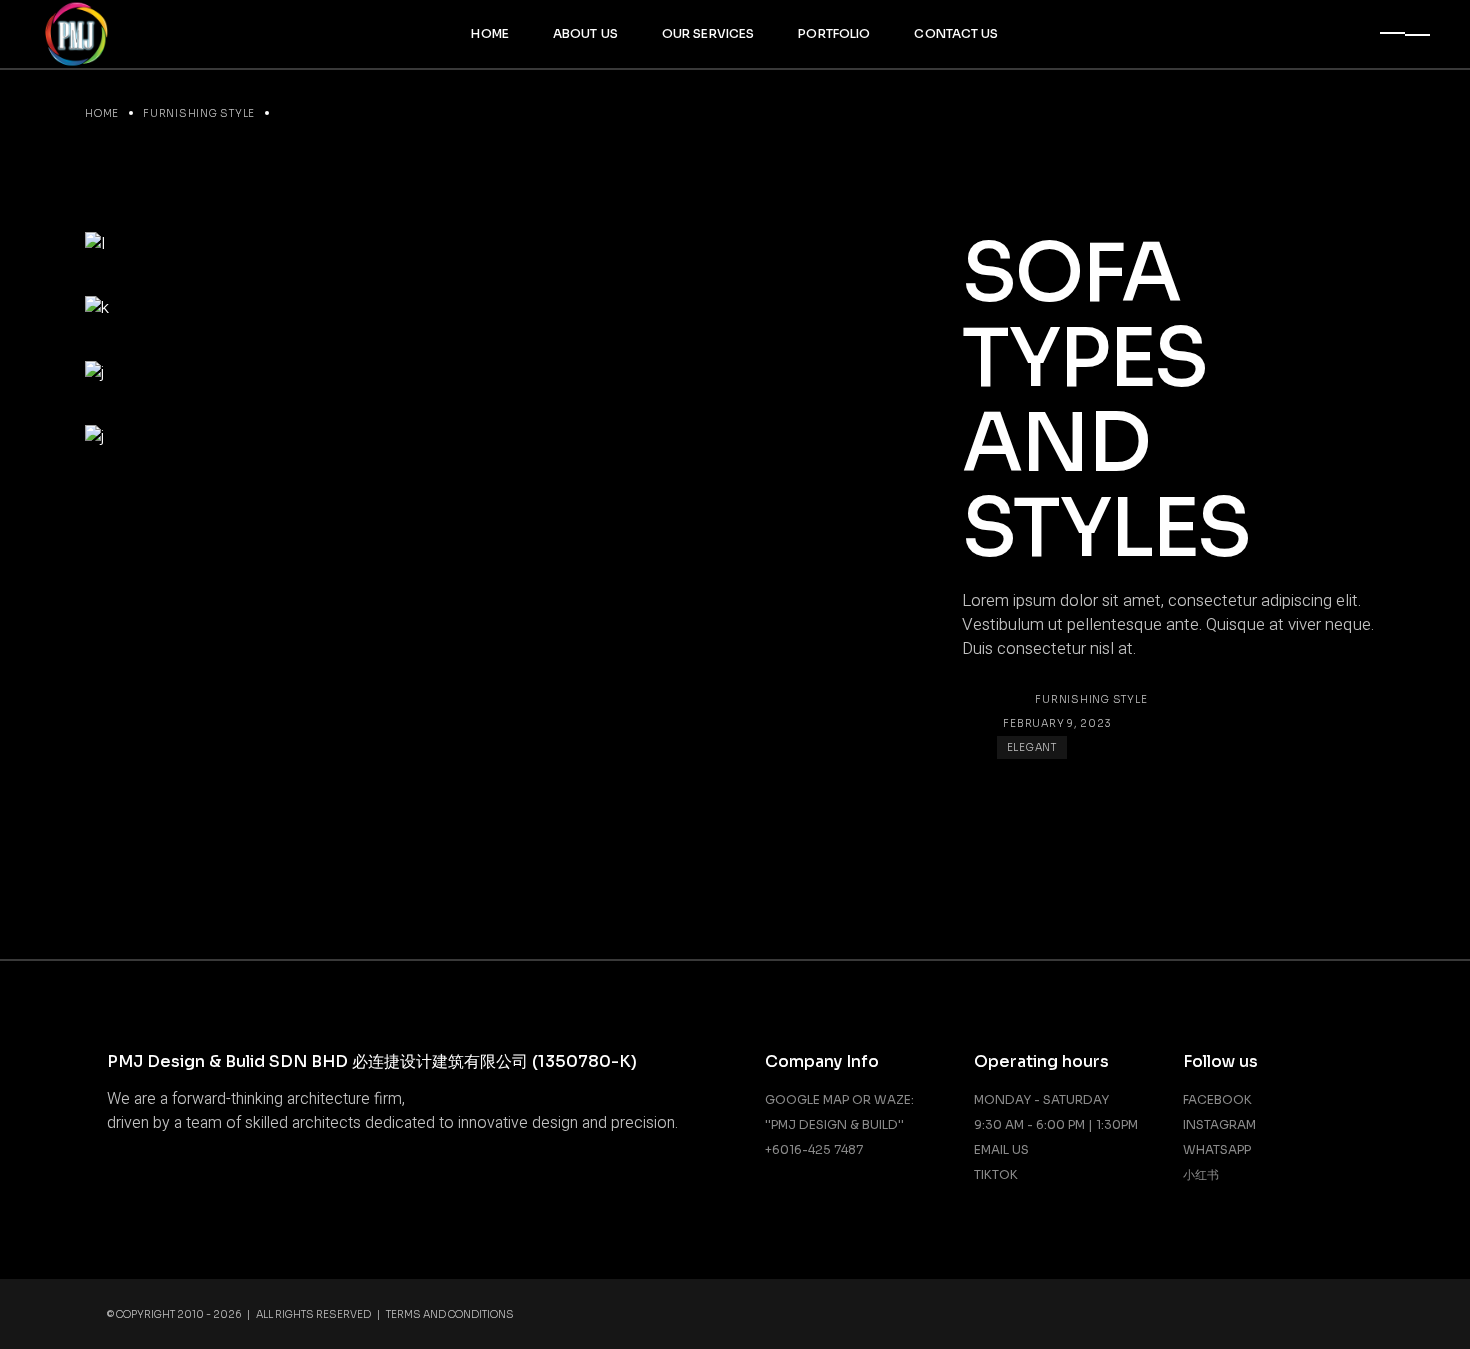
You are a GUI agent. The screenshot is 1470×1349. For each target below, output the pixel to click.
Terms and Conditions (450, 1314)
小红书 (1201, 1174)
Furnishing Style (1091, 699)
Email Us (1001, 1149)
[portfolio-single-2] (492, 372)
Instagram (1219, 1124)
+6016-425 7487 (814, 1149)
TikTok (996, 1174)
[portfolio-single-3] (492, 308)
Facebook (1217, 1099)
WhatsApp (1217, 1149)
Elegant (1032, 747)
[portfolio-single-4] (492, 243)
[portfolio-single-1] (492, 437)
